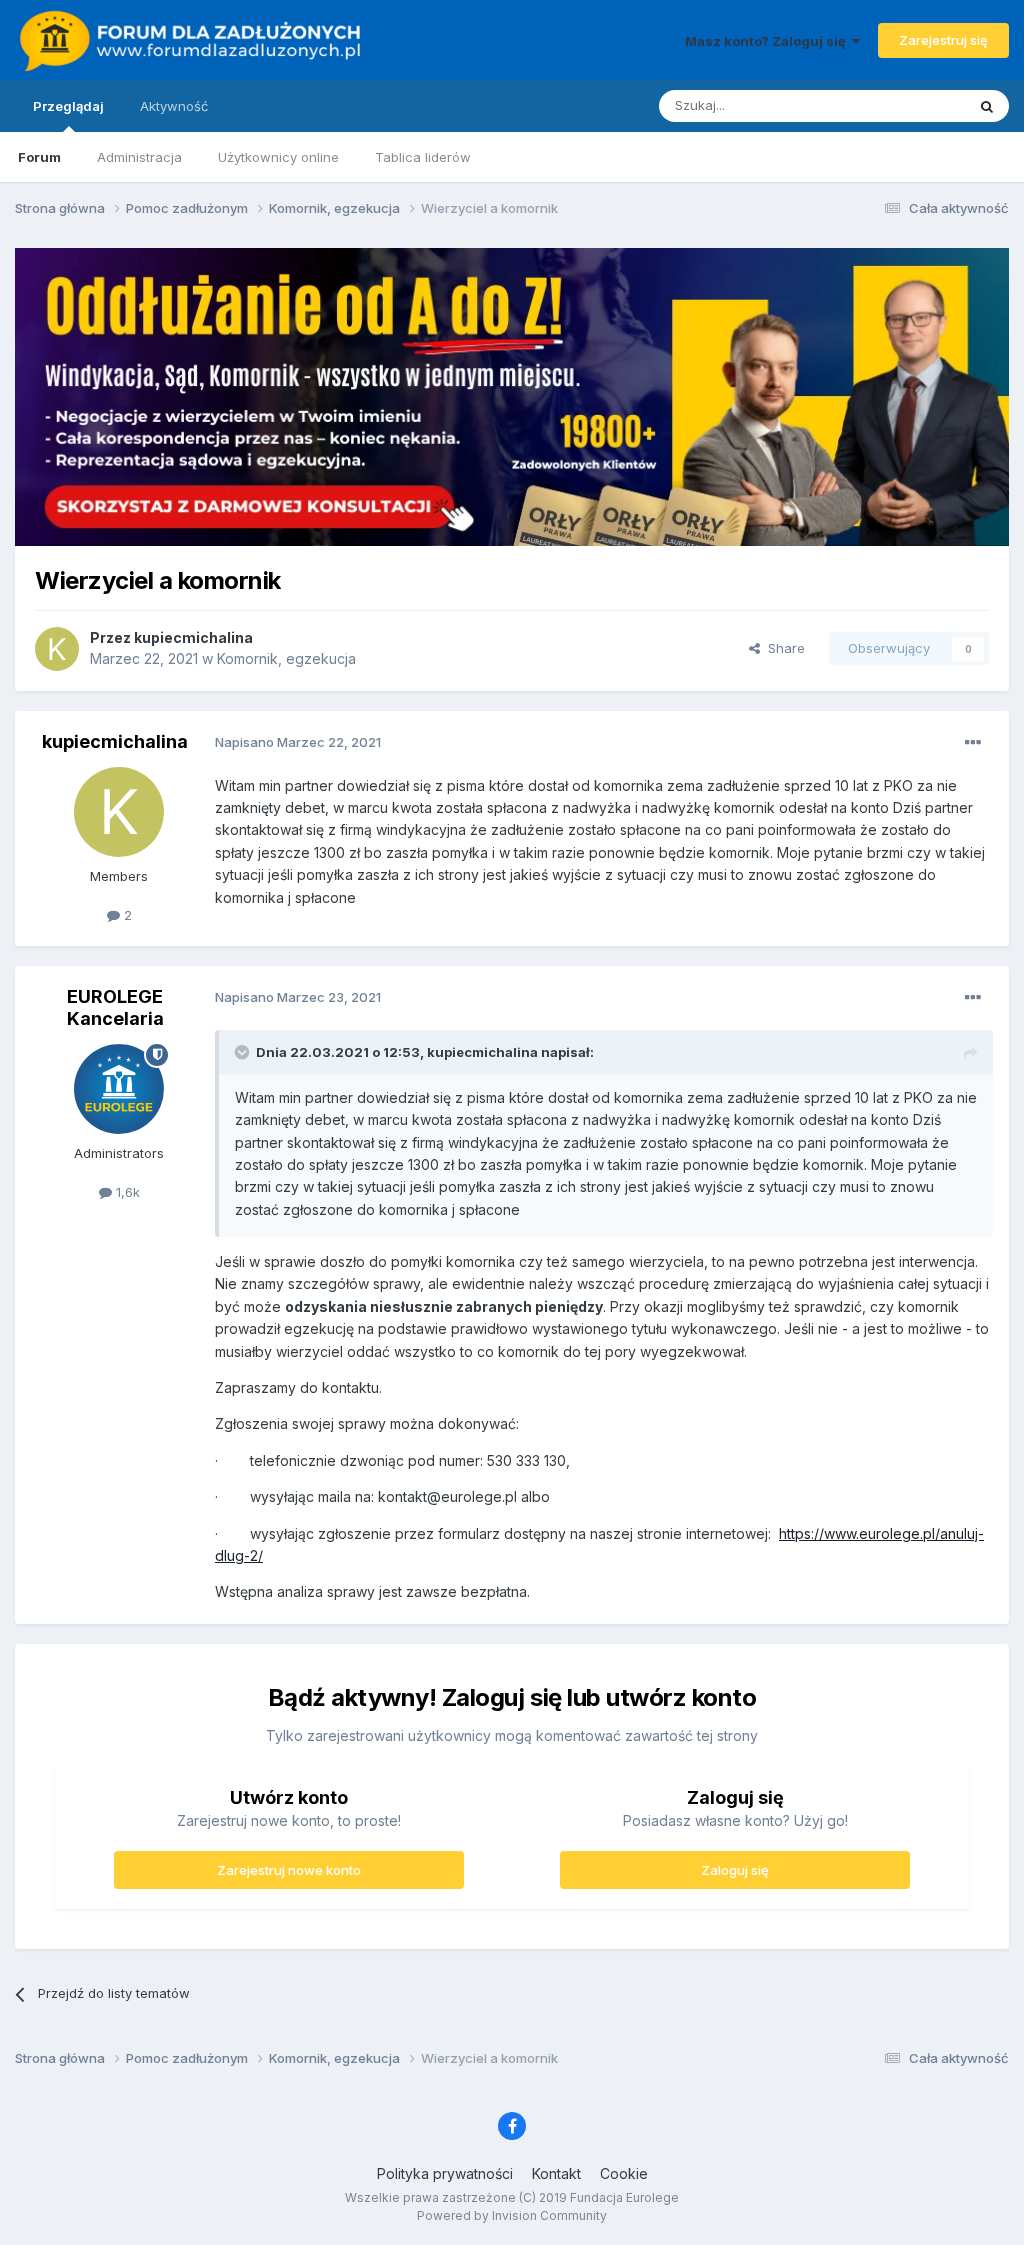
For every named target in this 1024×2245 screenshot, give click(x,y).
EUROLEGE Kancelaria (115, 1007)
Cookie (624, 2173)
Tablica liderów (423, 157)
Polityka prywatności (445, 2173)
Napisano (298, 742)
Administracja (139, 157)
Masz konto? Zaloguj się (768, 41)
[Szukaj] (987, 106)
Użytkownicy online (278, 157)
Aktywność (174, 106)
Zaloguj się (735, 1870)
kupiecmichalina (193, 637)
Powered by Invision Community (512, 2215)
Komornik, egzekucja (286, 658)
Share (782, 648)
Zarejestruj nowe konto (289, 1870)
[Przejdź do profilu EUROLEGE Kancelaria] (119, 1089)
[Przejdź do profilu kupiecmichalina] (57, 649)
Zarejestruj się (943, 40)
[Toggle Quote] (244, 1052)
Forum (39, 157)
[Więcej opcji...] (973, 743)
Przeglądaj (68, 106)
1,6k (126, 1192)
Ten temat (908, 105)
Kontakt (556, 2173)
